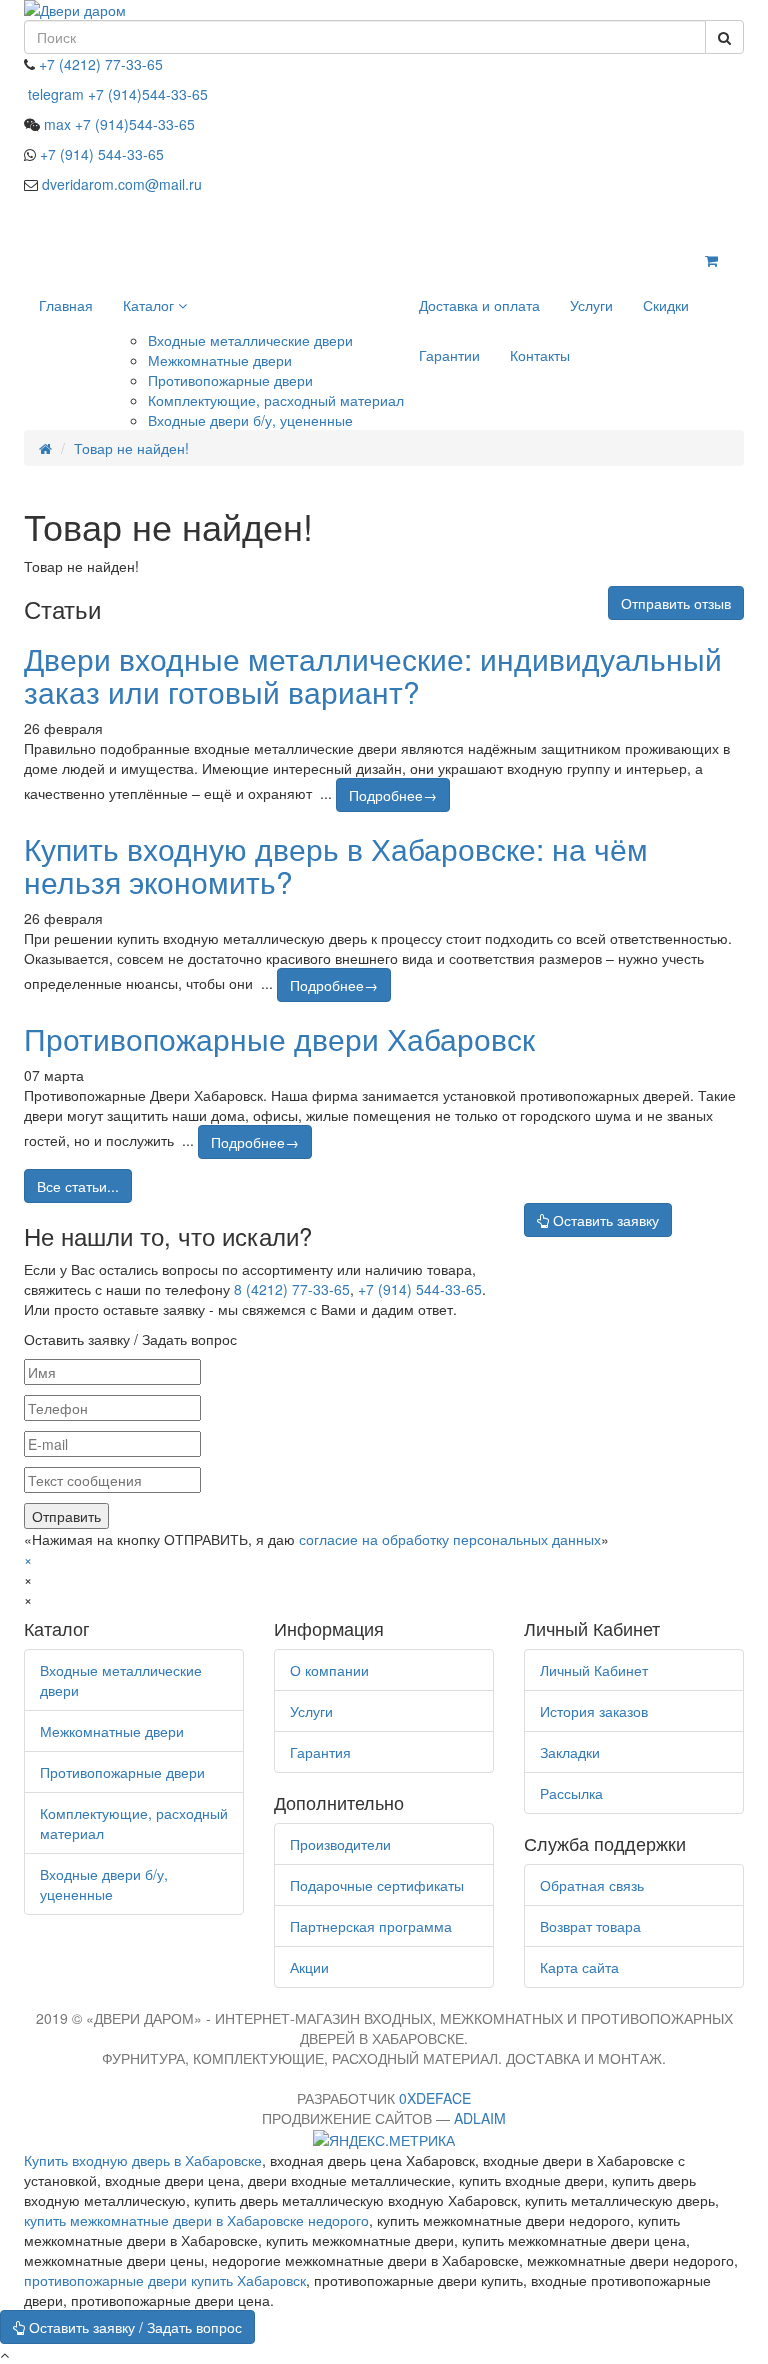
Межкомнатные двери (220, 360)
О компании (329, 1670)
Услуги (591, 305)
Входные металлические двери (250, 340)
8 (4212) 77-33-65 (292, 1289)
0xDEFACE (435, 2098)
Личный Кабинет (594, 1670)
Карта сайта (579, 1967)
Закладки (570, 1752)
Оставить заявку (604, 1220)
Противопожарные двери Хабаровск (279, 1038)
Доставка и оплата (479, 305)
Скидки (666, 305)
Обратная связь (592, 1885)
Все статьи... (78, 1186)
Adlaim (480, 2118)
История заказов (594, 1711)
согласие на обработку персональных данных (450, 1539)
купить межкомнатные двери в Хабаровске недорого (196, 2220)
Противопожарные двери (230, 380)
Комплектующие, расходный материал (276, 400)
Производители (340, 1844)
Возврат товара (590, 1926)
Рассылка (571, 1793)
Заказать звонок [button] (645, 222)
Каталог (150, 305)
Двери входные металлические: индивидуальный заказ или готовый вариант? (373, 675)
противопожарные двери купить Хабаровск (165, 2280)
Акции (309, 1967)
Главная (66, 305)
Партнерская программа (371, 1926)
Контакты (540, 355)
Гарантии (449, 355)
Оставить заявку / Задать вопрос (133, 2327)
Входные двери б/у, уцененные (250, 420)
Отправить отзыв (676, 603)
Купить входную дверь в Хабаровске (143, 2160)
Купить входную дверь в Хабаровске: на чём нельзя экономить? (336, 865)
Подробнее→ (393, 795)
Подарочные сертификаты (377, 1885)
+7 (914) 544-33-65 (420, 1289)
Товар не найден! (131, 448)
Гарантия (320, 1752)
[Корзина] (711, 260)
